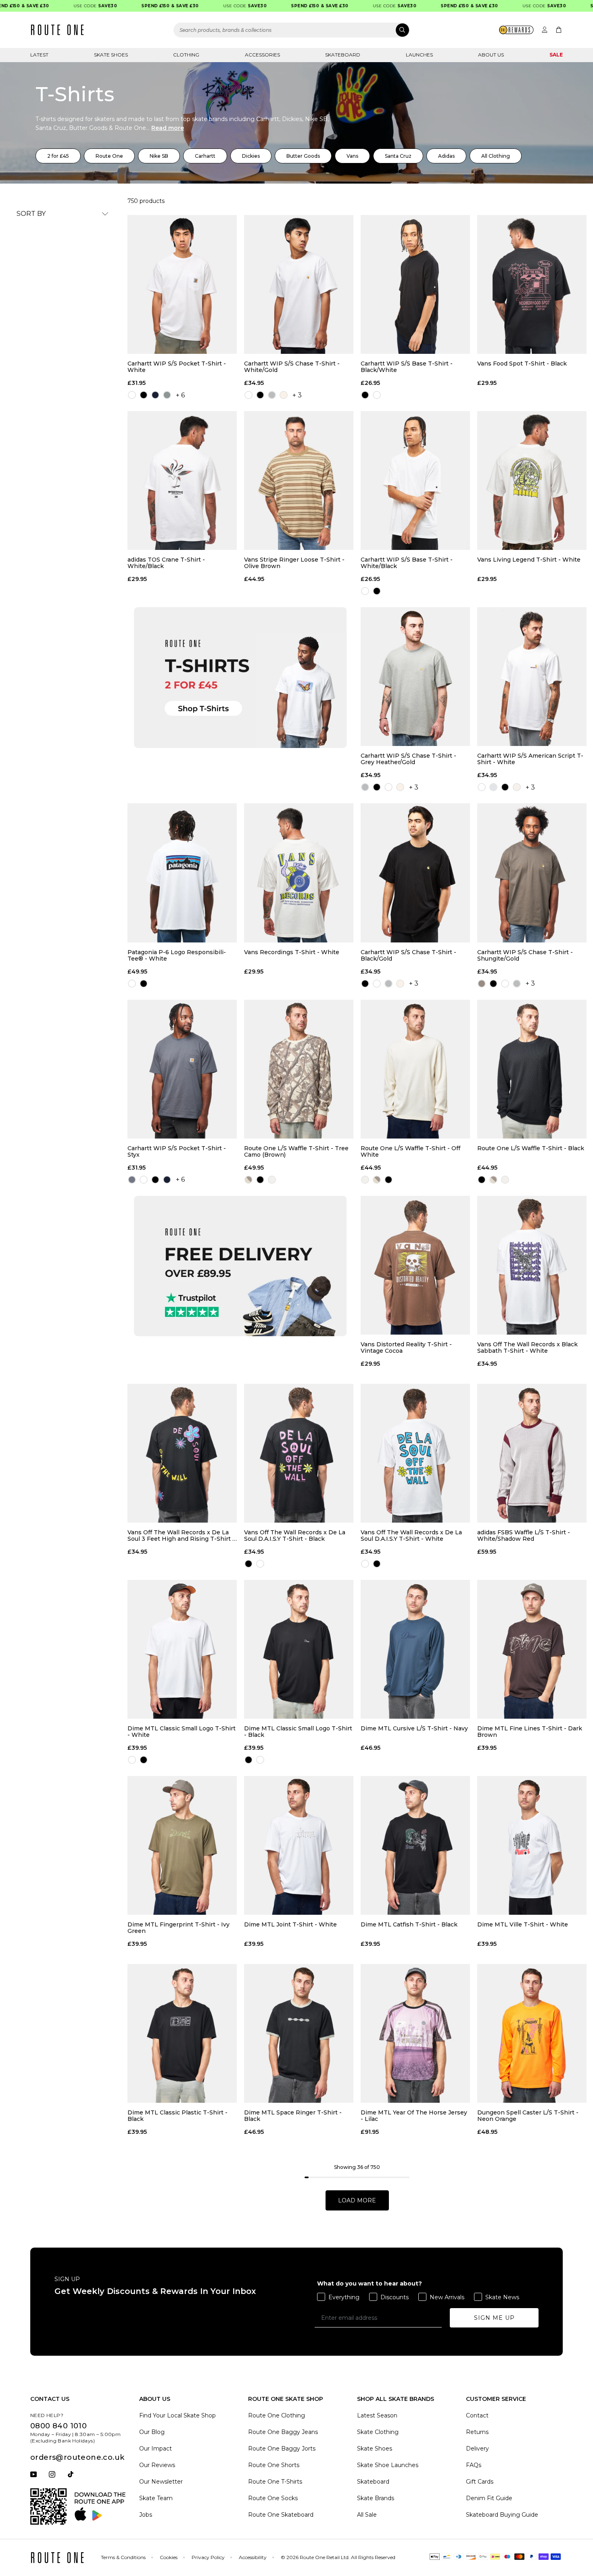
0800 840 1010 (58, 2426)
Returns (477, 2432)
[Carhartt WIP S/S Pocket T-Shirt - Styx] (182, 1069)
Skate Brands (376, 2498)
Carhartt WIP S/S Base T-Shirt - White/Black (407, 563)
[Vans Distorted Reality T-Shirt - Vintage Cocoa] (415, 1265)
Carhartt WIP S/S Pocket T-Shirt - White (177, 367)
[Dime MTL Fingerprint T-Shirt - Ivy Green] (182, 1845)
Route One (109, 156)
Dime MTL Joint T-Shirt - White (290, 1925)
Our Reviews (157, 2465)
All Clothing (496, 156)
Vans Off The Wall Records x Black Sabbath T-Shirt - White (527, 1348)
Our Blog (152, 2432)
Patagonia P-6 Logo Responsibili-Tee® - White (177, 955)
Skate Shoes (111, 55)
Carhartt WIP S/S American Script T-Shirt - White (530, 759)
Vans (352, 156)
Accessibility (253, 2557)
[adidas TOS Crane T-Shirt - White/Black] (182, 481)
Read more (168, 128)
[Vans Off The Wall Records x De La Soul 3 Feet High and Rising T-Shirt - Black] (182, 1453)
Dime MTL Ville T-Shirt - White (523, 1925)
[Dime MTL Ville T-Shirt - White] (532, 1845)
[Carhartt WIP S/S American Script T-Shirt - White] (532, 677)
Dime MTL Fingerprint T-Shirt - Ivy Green (179, 1928)
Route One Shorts (274, 2465)
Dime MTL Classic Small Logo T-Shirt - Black (298, 1732)
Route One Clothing (277, 2415)
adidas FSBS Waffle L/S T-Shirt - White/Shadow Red (524, 1536)
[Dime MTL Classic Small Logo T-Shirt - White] (182, 1649)
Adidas (446, 156)
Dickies (251, 156)
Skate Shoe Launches (388, 2465)
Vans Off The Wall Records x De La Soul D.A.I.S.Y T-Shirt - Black (295, 1536)
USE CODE (62, 6)
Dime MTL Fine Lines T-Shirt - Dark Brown (530, 1732)
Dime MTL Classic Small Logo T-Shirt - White (182, 1732)
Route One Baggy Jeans (283, 2432)
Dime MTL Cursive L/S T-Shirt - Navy (414, 1729)
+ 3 (297, 395)
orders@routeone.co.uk (77, 2457)
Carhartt (205, 156)
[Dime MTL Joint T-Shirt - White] (299, 1845)
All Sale (367, 2515)
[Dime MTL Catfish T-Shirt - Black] (415, 1845)
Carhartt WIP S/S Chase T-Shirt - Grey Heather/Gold (408, 759)
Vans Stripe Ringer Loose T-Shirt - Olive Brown (294, 563)
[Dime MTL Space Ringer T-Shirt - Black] (299, 2033)
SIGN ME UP (494, 2318)
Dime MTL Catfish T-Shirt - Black (409, 1925)
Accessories (262, 55)
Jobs (146, 2515)
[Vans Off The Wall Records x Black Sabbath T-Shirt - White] (532, 1265)
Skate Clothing (378, 2432)
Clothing (186, 55)
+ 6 (180, 395)
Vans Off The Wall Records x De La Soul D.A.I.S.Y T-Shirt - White (411, 1536)
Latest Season (377, 2415)
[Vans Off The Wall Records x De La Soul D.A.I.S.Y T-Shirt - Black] (299, 1453)
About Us (491, 55)
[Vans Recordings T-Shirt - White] (299, 873)
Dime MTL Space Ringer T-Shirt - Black (293, 2116)
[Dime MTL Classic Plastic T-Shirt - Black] (182, 2033)
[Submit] (402, 30)
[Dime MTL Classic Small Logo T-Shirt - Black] (299, 1649)
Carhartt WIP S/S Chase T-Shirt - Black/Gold (408, 955)
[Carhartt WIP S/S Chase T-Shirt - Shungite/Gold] (532, 873)
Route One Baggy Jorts (282, 2449)
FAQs (474, 2465)
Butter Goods (303, 156)
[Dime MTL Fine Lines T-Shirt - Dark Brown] (532, 1649)
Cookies (169, 2557)
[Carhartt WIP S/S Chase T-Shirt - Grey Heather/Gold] (415, 677)
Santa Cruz (398, 156)
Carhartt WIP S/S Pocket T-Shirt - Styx (177, 1151)
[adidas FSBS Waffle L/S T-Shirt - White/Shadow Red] (532, 1453)
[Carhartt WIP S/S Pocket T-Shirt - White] (182, 284)
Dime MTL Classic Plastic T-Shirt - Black (177, 2116)
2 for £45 (58, 156)
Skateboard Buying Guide (502, 2515)
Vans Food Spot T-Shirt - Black (522, 364)
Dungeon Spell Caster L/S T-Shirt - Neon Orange (528, 2116)
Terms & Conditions (123, 2557)
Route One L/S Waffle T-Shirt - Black (531, 1148)
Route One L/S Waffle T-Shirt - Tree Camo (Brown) (296, 1151)
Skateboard (343, 55)
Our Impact (156, 2449)
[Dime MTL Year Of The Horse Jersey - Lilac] (415, 2033)
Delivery (477, 2449)
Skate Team (156, 2498)
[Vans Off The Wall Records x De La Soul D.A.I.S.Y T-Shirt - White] (415, 1453)
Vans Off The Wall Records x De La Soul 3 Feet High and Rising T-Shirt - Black (181, 1536)
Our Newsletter (161, 2482)
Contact (477, 2415)
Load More (357, 2200)
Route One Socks (273, 2498)
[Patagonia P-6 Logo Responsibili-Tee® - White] (182, 873)
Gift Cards (480, 2482)
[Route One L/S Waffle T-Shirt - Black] (532, 1069)
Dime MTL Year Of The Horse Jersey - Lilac (414, 2116)
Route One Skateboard (281, 2515)
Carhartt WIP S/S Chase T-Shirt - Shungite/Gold (525, 955)
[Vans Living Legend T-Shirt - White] (532, 481)
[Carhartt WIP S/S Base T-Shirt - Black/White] (415, 284)
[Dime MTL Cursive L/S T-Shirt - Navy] (415, 1649)
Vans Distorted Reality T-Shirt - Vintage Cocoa (406, 1348)
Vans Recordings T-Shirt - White (292, 952)
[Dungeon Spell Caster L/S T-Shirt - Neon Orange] (532, 2033)
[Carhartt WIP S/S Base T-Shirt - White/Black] (415, 481)
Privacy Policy (208, 2557)
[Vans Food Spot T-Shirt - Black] (532, 284)
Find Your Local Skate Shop (177, 2415)
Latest (39, 55)
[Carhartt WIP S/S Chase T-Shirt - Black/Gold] (415, 873)
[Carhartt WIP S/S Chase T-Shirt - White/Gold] (299, 284)
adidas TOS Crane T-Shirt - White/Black (166, 563)
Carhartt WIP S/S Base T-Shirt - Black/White (407, 367)
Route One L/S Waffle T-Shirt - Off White (410, 1151)
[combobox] (292, 30)
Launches (419, 55)
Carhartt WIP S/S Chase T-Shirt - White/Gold (292, 367)
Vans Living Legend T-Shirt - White (529, 560)
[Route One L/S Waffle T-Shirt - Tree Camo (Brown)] (299, 1069)
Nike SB (159, 156)
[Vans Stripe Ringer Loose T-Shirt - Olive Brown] (299, 481)
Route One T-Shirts (275, 2482)
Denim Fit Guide (489, 2498)
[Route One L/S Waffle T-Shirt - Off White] (415, 1069)
